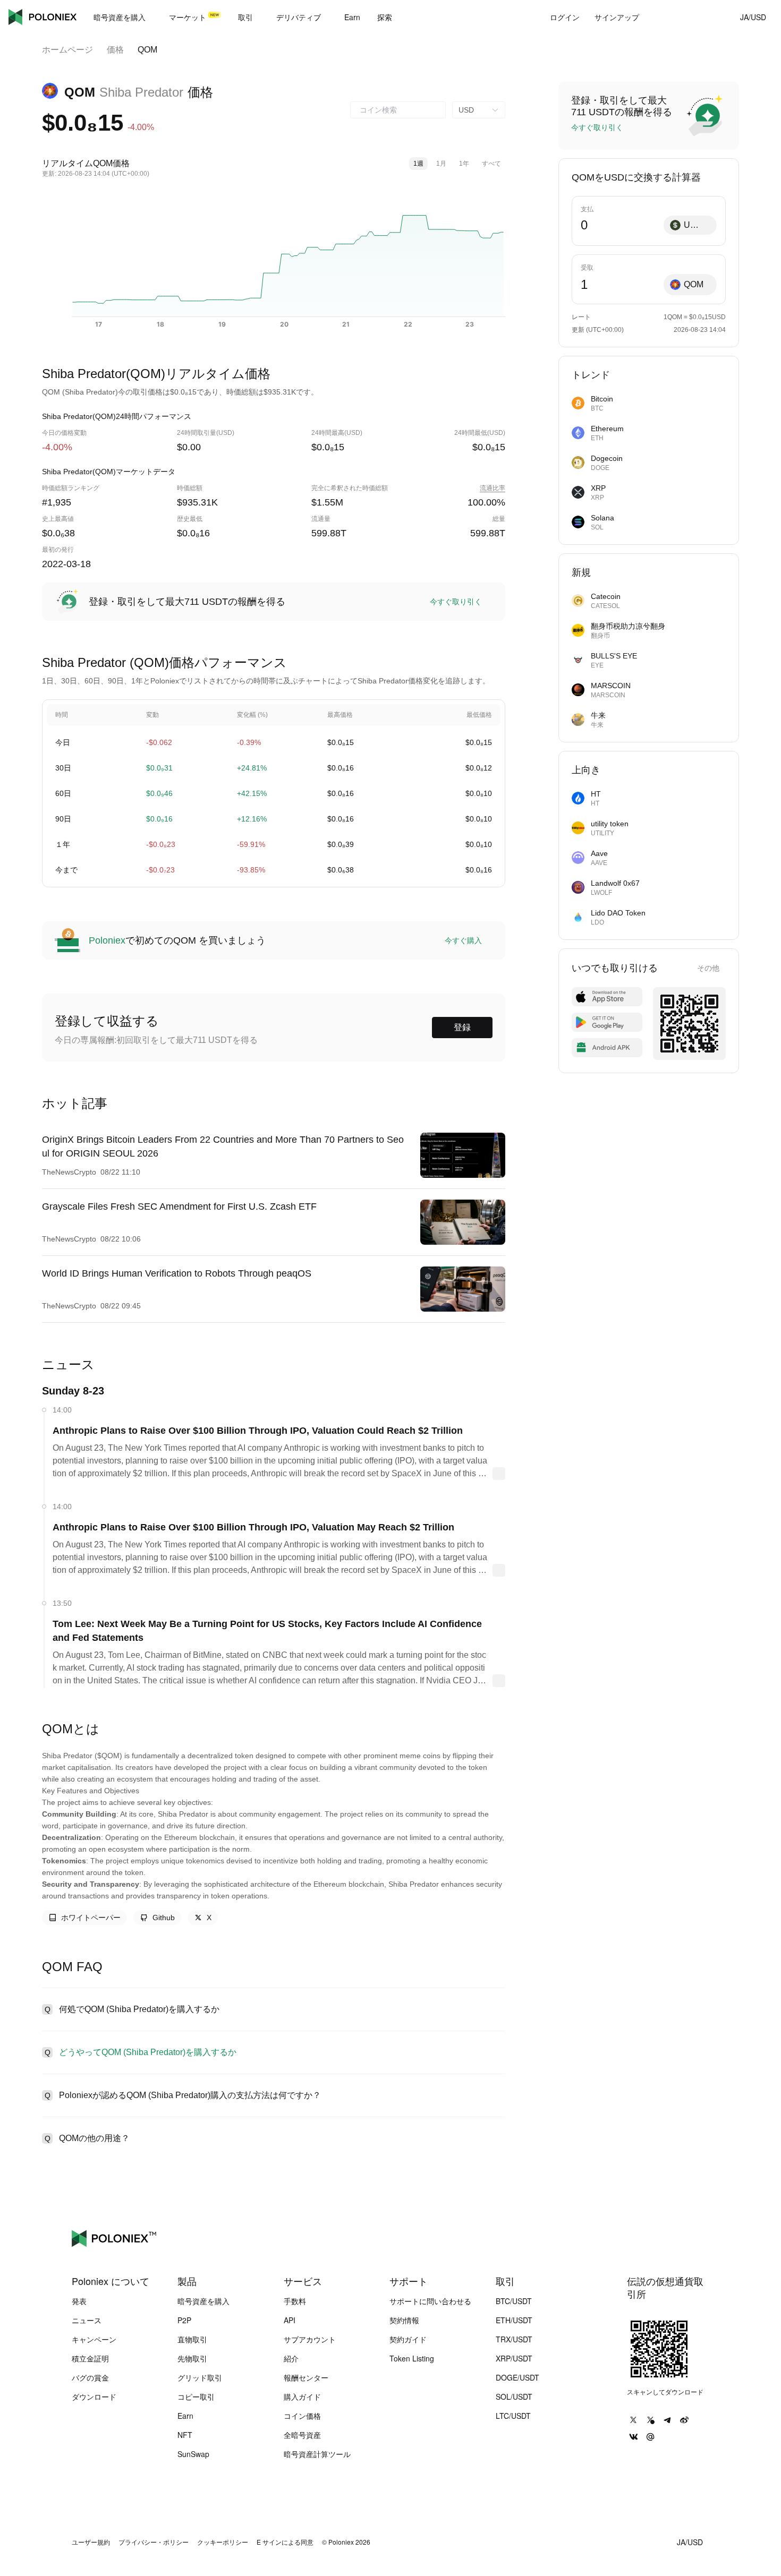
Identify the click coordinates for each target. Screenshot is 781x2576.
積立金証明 (90, 2358)
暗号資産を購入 (203, 2301)
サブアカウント (310, 2339)
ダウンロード (94, 2397)
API (290, 2320)
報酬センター (306, 2377)
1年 (464, 164)
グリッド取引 (200, 2377)
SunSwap (193, 2454)
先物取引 (192, 2358)
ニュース (87, 2320)
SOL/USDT (514, 2397)
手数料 (295, 2301)
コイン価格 (302, 2416)
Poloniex (43, 17)
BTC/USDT (514, 2301)
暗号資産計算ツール (317, 2454)
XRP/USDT (514, 2358)
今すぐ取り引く (456, 602)
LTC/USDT (513, 2416)
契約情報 (404, 2320)
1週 (418, 164)
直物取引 (192, 2339)
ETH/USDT (514, 2320)
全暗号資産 (302, 2435)
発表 (79, 2301)
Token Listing (412, 2358)
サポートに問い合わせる (430, 2301)
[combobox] (398, 110)
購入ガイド (302, 2397)
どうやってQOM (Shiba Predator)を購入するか (148, 2052)
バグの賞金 (90, 2377)
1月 (441, 164)
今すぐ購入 (463, 940)
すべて (491, 164)
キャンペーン (94, 2339)
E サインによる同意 (285, 2542)
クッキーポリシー (223, 2542)
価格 (115, 50)
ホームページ (67, 50)
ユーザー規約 (91, 2542)
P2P (184, 2320)
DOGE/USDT (517, 2377)
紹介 (291, 2358)
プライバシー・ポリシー (154, 2542)
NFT (185, 2435)
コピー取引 (196, 2397)
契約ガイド (408, 2339)
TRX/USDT (514, 2339)
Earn (185, 2416)
